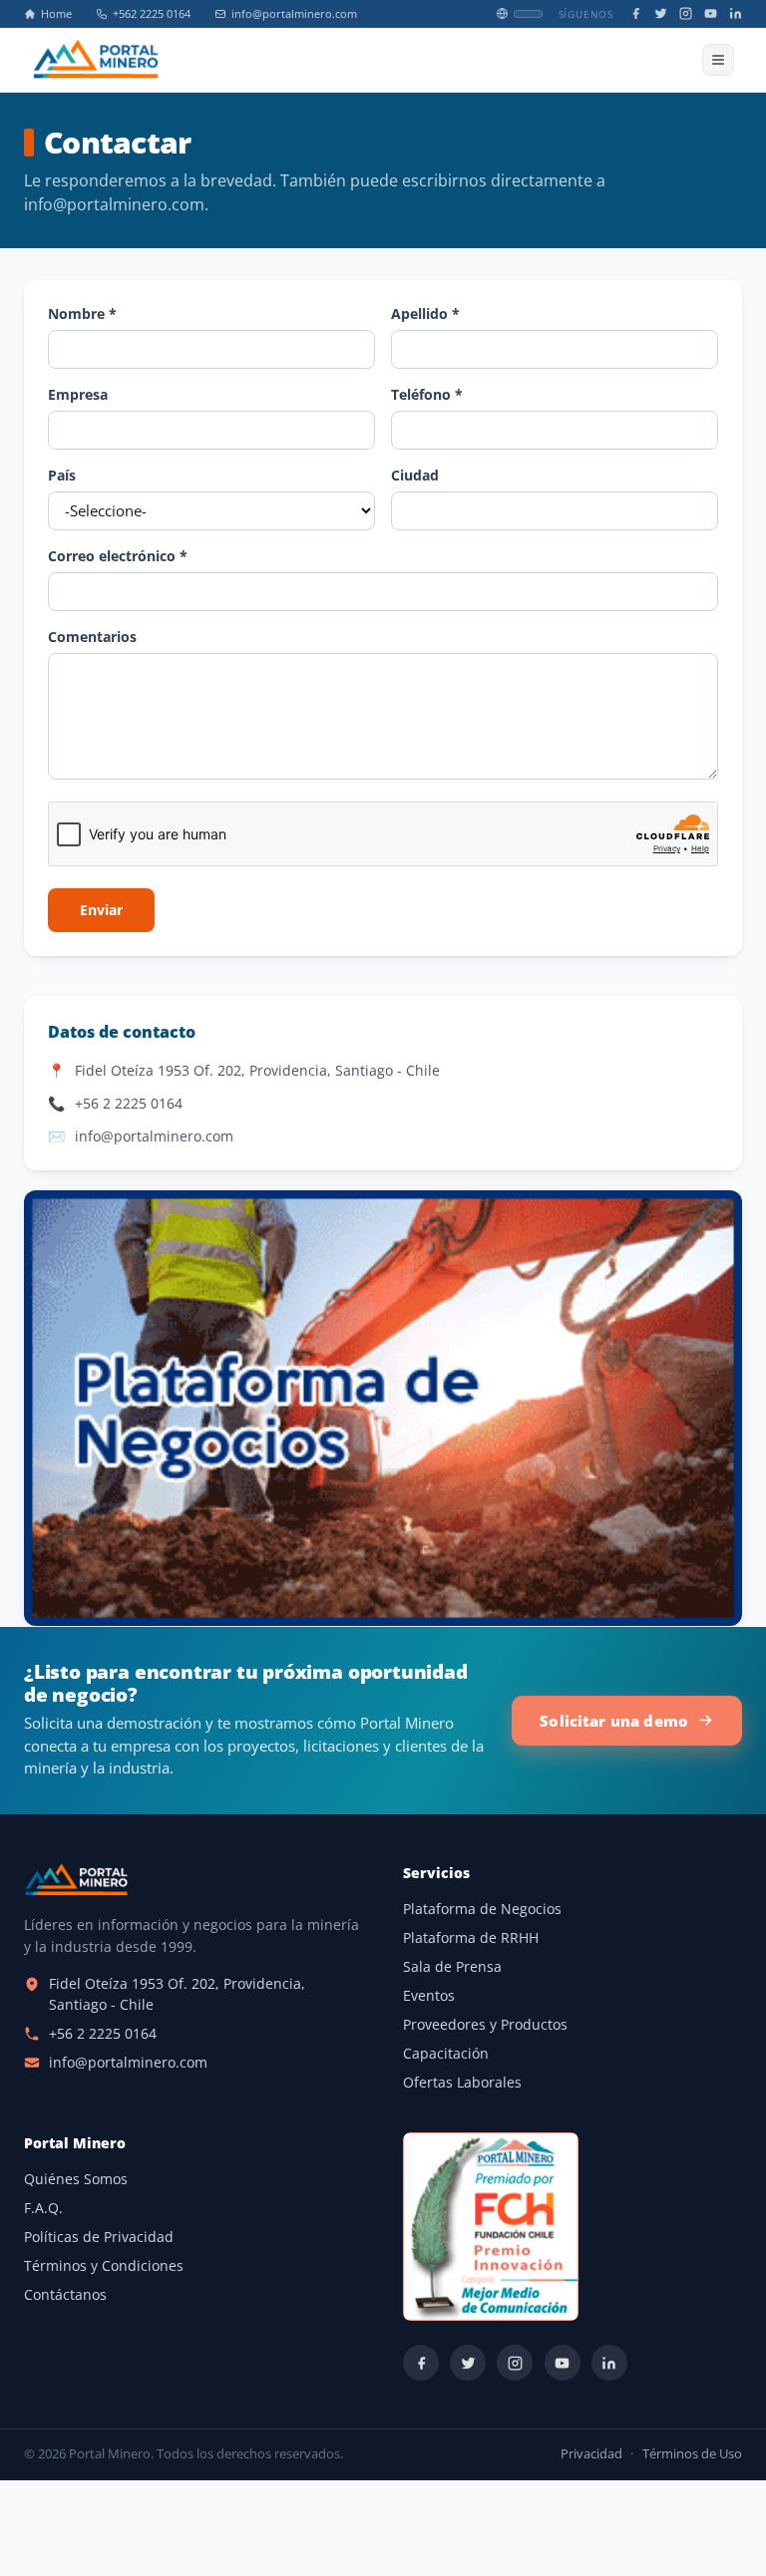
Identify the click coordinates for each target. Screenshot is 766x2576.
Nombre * (82, 314)
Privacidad (591, 2454)
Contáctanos (65, 2295)
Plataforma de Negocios (482, 1909)
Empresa (78, 394)
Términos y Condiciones (104, 2266)
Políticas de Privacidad (99, 2237)
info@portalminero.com (294, 14)
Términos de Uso (692, 2454)
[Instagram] (686, 13)
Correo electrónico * (118, 556)
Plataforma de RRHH (471, 1938)
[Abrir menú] (718, 60)
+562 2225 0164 (152, 14)
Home (56, 14)
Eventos (429, 1996)
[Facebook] (636, 13)
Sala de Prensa (452, 1967)
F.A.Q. (43, 2208)
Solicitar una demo (614, 1721)
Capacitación (446, 2054)
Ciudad (415, 475)
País (62, 475)
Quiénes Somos (76, 2179)
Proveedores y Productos (485, 2025)
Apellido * (425, 314)
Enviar (101, 910)
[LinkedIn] (736, 13)
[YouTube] (711, 13)
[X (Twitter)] (661, 13)
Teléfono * (427, 394)
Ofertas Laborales (462, 2083)
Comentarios (92, 637)
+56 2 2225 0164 (129, 1103)
